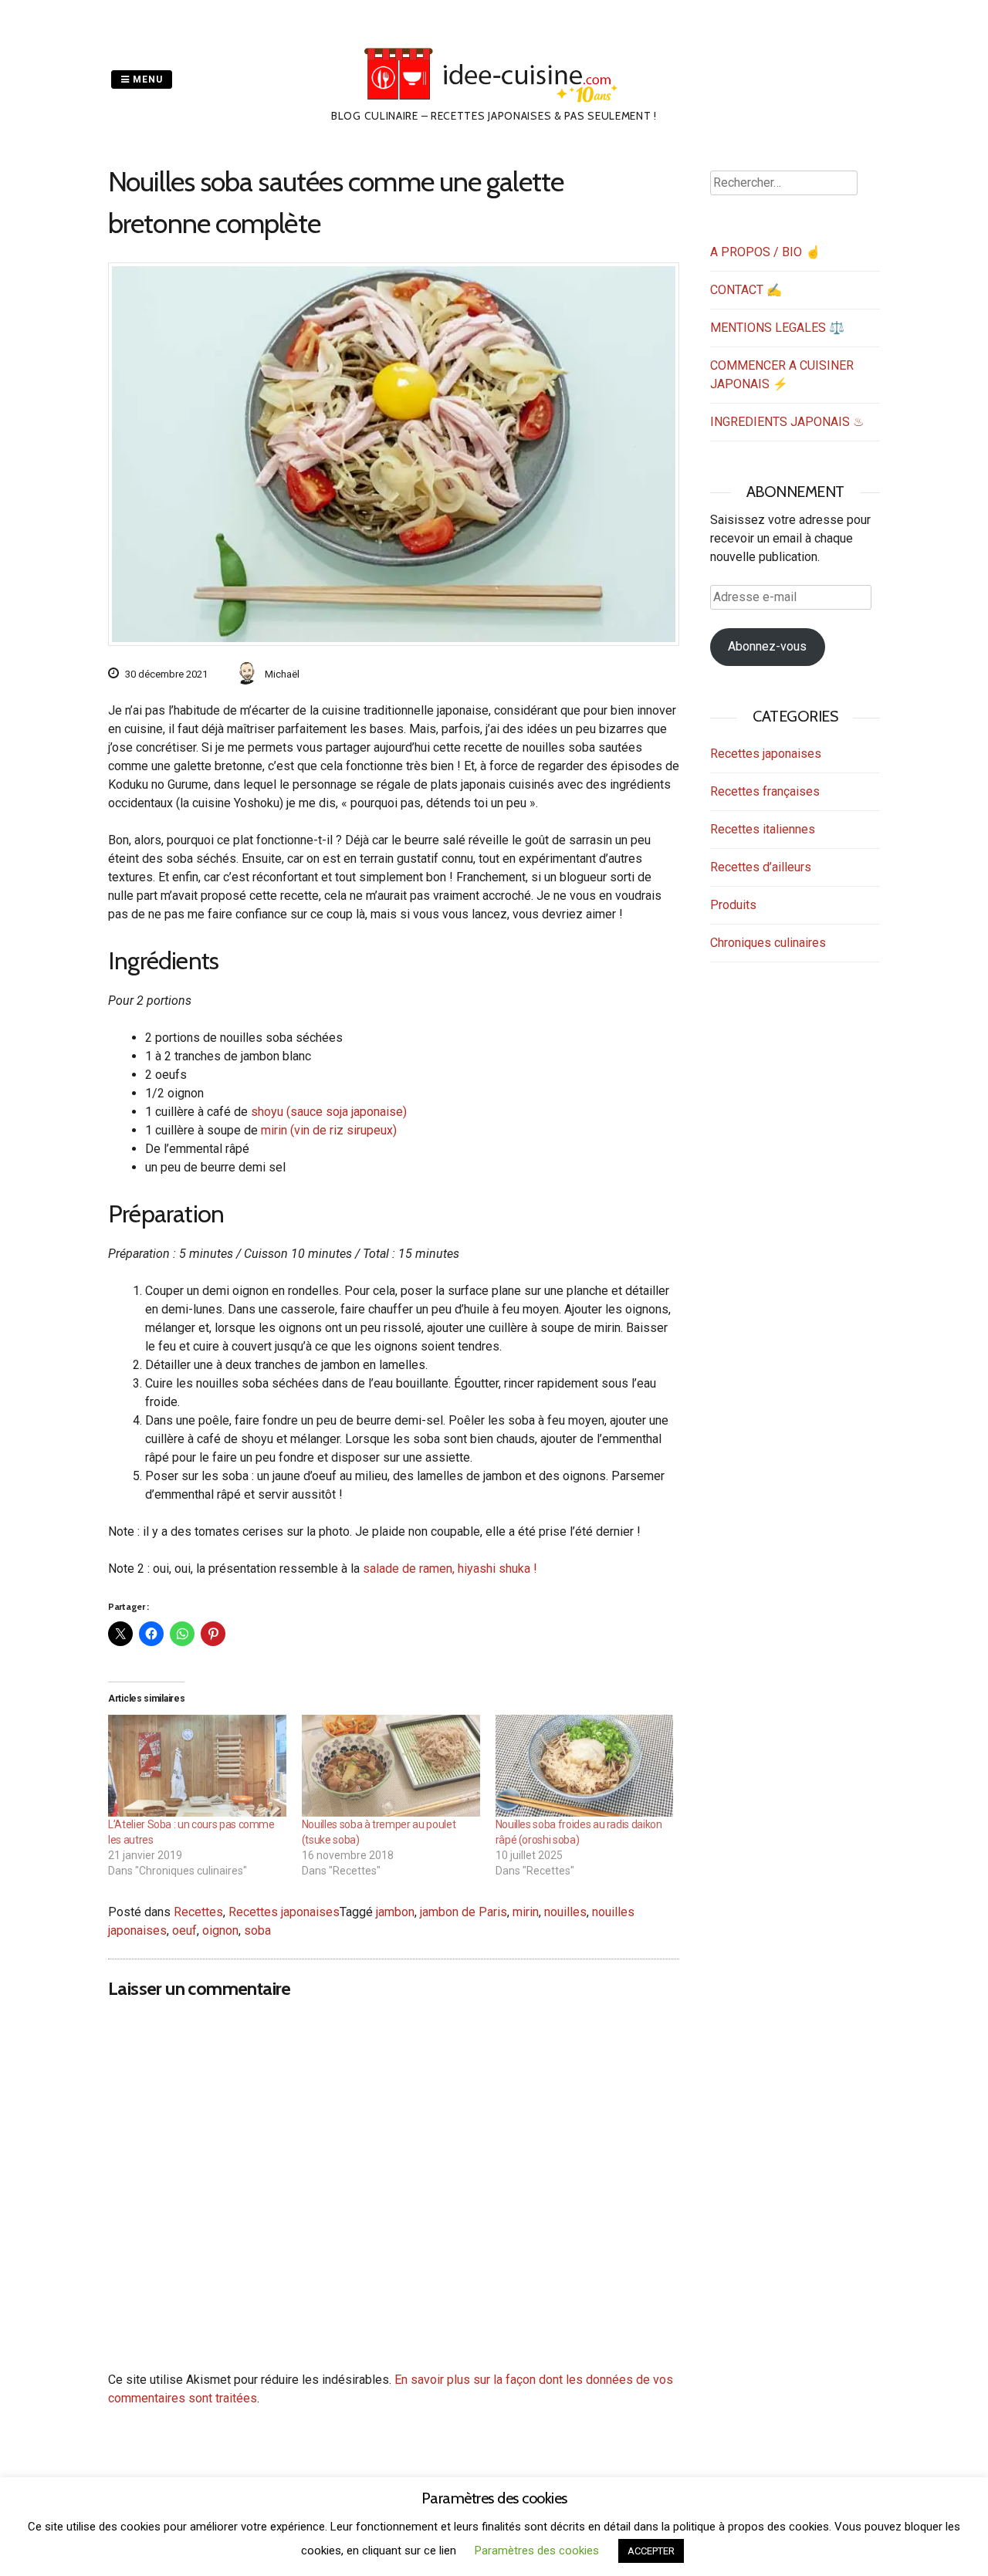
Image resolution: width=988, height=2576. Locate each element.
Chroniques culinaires (768, 943)
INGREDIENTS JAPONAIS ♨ (787, 422)
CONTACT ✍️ (746, 290)
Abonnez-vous (767, 646)
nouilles (565, 1912)
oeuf (184, 1930)
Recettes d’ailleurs (761, 867)
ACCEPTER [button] (651, 2551)
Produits (733, 905)
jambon (395, 1912)
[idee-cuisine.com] (494, 98)
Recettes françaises (765, 791)
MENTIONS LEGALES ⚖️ (777, 328)
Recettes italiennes (763, 829)
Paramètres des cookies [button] (537, 2551)
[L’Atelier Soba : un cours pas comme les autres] (197, 1766)
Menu (146, 79)
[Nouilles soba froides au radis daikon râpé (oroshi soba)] (585, 1766)
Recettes (198, 1912)
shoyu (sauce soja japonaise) (329, 1112)
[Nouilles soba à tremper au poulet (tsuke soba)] (391, 1766)
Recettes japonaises (284, 1912)
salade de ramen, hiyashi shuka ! (450, 1569)
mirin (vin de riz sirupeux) (329, 1130)
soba (257, 1930)
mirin (526, 1912)
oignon (220, 1930)
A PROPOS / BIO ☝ (765, 252)
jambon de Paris (464, 1912)
